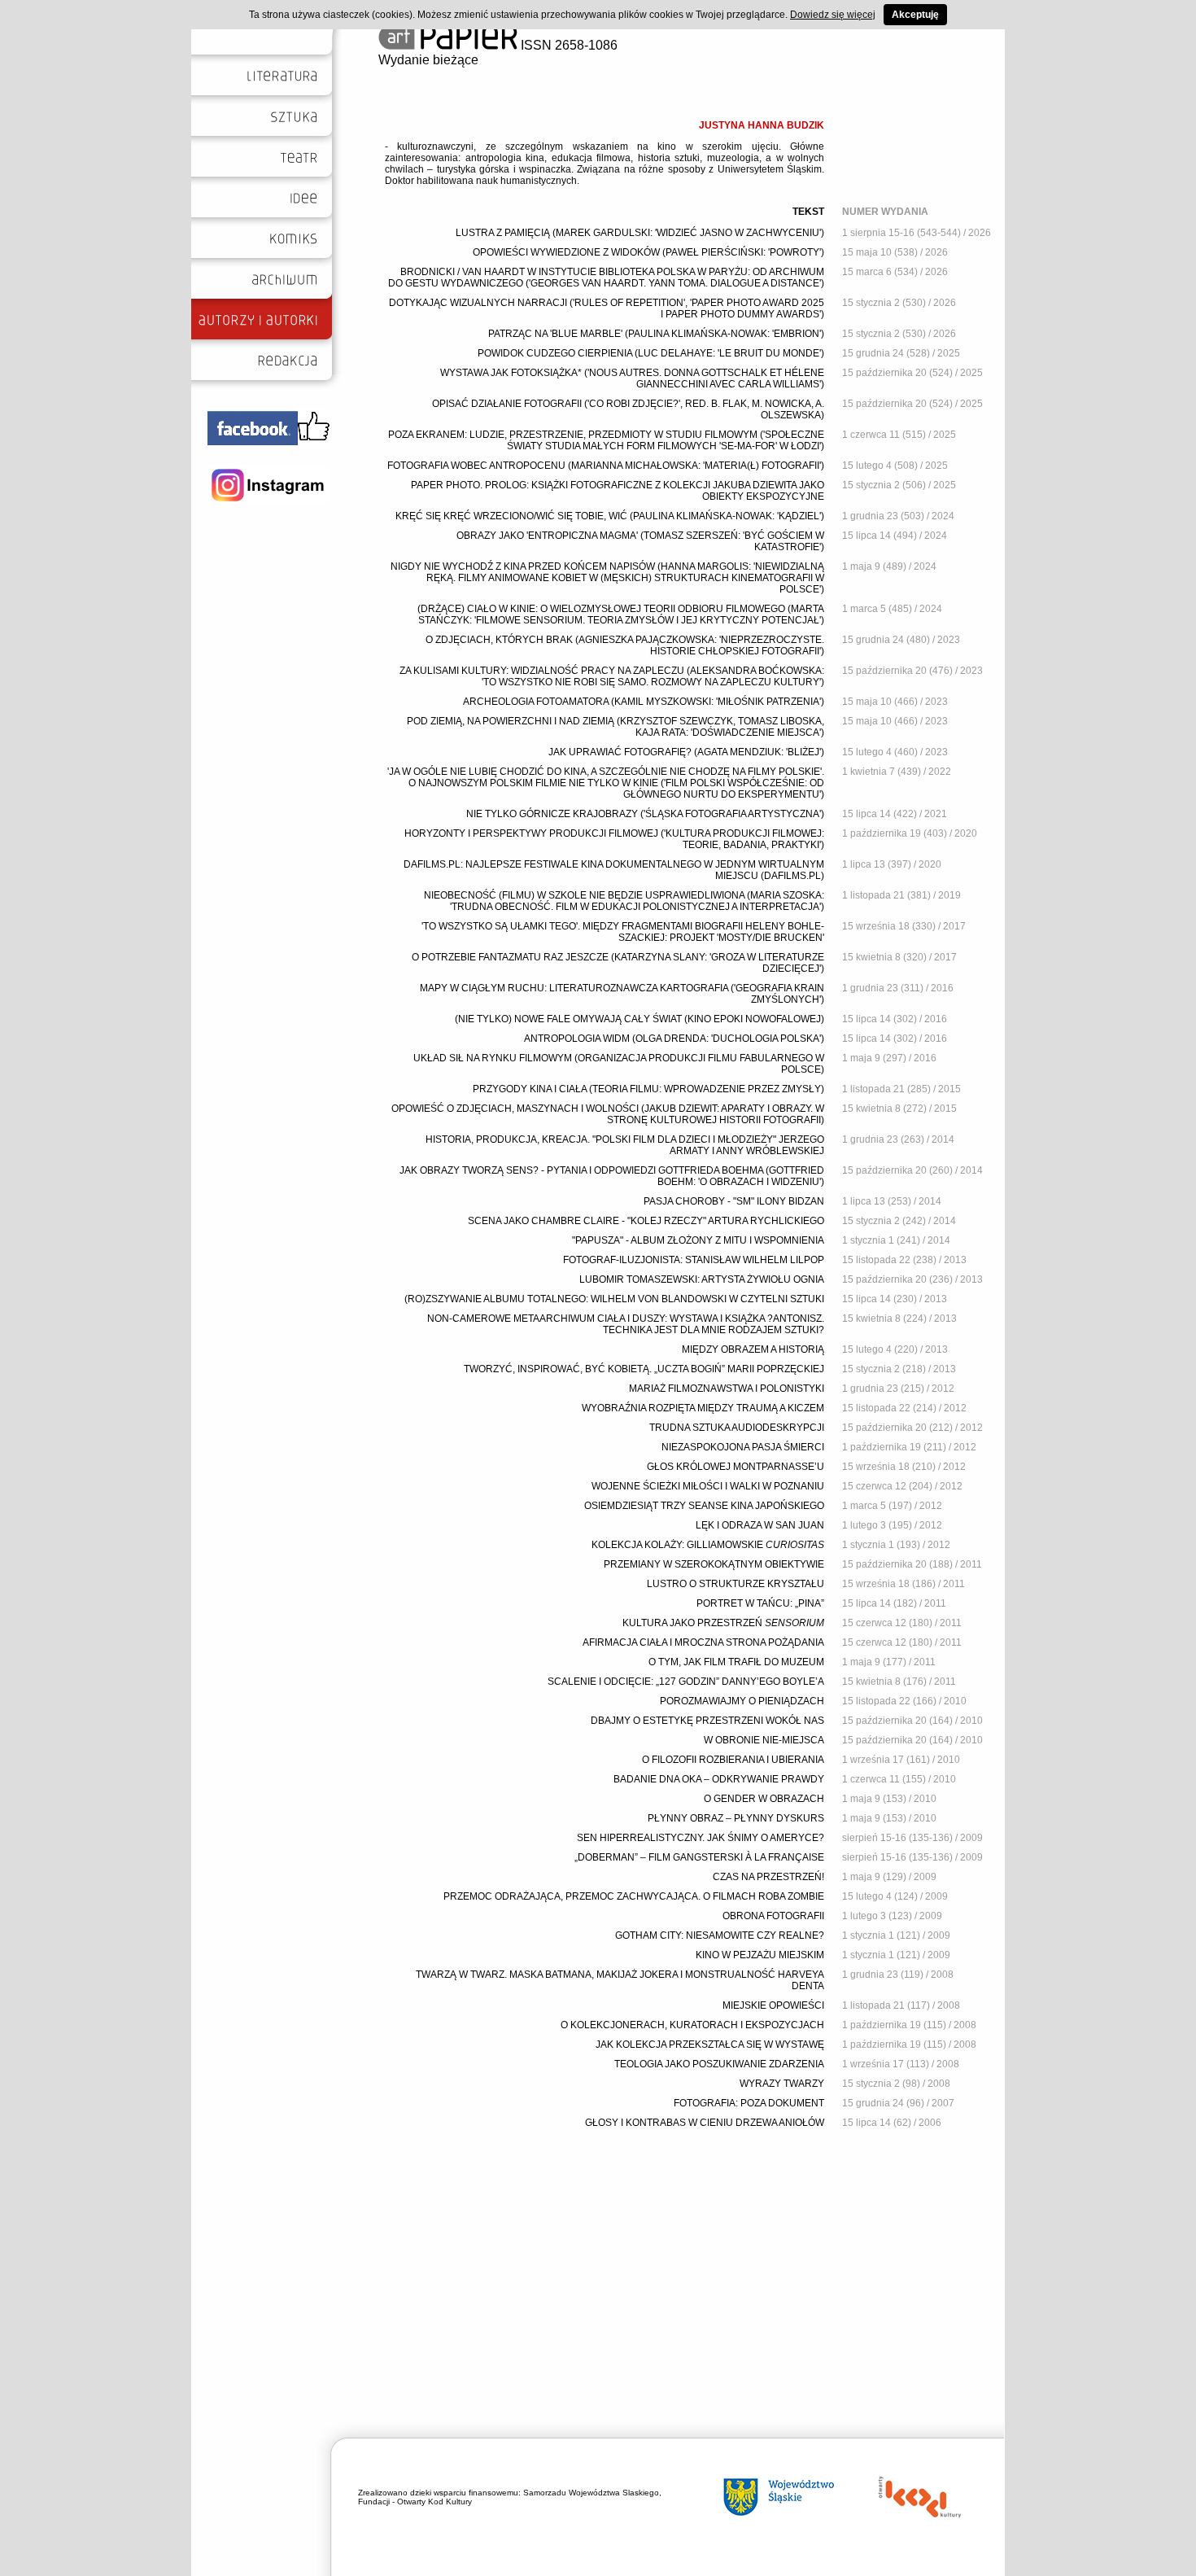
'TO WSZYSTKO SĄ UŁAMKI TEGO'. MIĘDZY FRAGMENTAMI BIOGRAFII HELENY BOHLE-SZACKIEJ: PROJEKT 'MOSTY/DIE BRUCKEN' (623, 932)
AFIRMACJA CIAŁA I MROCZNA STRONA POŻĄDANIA (703, 1642)
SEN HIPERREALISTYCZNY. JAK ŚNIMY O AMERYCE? (701, 1838)
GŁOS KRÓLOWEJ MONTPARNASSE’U (735, 1467)
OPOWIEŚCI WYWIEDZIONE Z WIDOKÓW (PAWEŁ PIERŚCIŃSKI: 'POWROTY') (648, 252)
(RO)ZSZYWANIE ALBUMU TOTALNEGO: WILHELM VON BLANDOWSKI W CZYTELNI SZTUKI (614, 1299)
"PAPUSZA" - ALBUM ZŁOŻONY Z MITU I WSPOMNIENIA (698, 1240)
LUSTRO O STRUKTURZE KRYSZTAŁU (735, 1584)
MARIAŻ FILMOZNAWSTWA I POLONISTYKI (727, 1389)
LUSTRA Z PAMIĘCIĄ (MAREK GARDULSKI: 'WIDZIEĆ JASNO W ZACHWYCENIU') (640, 233)
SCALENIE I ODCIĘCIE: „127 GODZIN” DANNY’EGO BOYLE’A (686, 1682)
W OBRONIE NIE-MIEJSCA (764, 1740)
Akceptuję (915, 15)
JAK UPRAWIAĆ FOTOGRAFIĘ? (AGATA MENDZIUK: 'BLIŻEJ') (686, 752)
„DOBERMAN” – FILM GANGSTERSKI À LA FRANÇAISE (699, 1857)
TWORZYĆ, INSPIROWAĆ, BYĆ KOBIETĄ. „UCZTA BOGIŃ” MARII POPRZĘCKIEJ (644, 1369)
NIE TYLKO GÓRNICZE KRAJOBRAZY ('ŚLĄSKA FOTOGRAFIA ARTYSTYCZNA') (645, 814)
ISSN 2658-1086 (567, 45)
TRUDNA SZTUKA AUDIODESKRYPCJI (737, 1428)
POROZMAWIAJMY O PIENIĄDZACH (742, 1701)
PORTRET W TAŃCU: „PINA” (760, 1603)
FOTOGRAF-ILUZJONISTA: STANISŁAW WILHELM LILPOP (694, 1260)
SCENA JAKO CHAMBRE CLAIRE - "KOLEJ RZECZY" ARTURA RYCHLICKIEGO (646, 1221)
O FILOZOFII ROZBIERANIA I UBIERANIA (733, 1760)
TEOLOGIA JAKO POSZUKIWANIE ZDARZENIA (719, 2064)
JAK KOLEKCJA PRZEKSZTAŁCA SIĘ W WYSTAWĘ (710, 2045)
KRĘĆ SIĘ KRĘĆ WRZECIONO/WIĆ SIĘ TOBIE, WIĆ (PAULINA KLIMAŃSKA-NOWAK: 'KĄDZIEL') (610, 516)
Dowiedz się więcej (833, 15)
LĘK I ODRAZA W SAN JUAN (760, 1525)
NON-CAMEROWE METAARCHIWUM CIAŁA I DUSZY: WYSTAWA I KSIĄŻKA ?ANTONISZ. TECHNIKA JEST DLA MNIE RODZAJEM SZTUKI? (626, 1324)
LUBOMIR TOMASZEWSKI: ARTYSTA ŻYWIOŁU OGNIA (702, 1279)
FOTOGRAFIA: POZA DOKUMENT (749, 2103)
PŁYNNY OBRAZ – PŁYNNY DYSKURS (736, 1818)
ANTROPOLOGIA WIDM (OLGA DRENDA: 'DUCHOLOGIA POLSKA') (674, 1039)
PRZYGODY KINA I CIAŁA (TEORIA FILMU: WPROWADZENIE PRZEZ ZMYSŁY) (648, 1089)
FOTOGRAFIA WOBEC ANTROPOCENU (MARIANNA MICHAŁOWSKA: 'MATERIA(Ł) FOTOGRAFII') (606, 466)
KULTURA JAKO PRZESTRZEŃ (723, 1623)
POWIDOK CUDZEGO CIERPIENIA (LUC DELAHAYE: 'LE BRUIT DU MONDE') (651, 353)
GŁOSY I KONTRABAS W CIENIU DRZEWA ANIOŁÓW (705, 2123)
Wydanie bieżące (428, 60)
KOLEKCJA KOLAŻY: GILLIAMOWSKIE (708, 1545)
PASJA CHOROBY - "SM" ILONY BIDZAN (734, 1201)
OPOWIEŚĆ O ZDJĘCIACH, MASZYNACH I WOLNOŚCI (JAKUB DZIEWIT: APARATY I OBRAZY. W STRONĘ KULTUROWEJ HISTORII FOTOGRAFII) (608, 1114)
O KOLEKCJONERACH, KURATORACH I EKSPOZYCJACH (692, 2025)
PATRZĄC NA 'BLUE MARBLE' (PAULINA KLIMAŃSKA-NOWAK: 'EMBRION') (656, 334)
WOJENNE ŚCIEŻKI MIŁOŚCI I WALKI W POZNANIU (708, 1486)
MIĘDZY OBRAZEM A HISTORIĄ (753, 1349)
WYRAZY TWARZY (782, 2084)
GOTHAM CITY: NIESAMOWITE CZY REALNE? (720, 1935)
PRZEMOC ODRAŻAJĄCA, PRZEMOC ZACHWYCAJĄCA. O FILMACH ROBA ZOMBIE (634, 1896)
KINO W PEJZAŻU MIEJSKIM (760, 1955)
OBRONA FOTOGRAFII (773, 1916)
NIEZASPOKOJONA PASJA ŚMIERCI (743, 1447)
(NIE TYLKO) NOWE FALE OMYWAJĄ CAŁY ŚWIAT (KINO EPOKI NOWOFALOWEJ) (639, 1019)
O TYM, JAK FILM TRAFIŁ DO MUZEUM (736, 1662)
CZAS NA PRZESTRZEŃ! (768, 1877)
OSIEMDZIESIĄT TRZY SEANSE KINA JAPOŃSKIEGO (704, 1506)
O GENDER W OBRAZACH (764, 1799)
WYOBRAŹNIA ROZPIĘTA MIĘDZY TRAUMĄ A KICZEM (703, 1408)
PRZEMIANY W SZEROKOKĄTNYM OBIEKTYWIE (714, 1564)
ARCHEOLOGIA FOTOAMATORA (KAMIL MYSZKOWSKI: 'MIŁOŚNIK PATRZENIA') (644, 702)
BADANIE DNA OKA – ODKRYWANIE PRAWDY (719, 1779)
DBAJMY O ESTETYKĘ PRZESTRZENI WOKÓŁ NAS (707, 1721)
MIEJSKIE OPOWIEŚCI (773, 2005)
